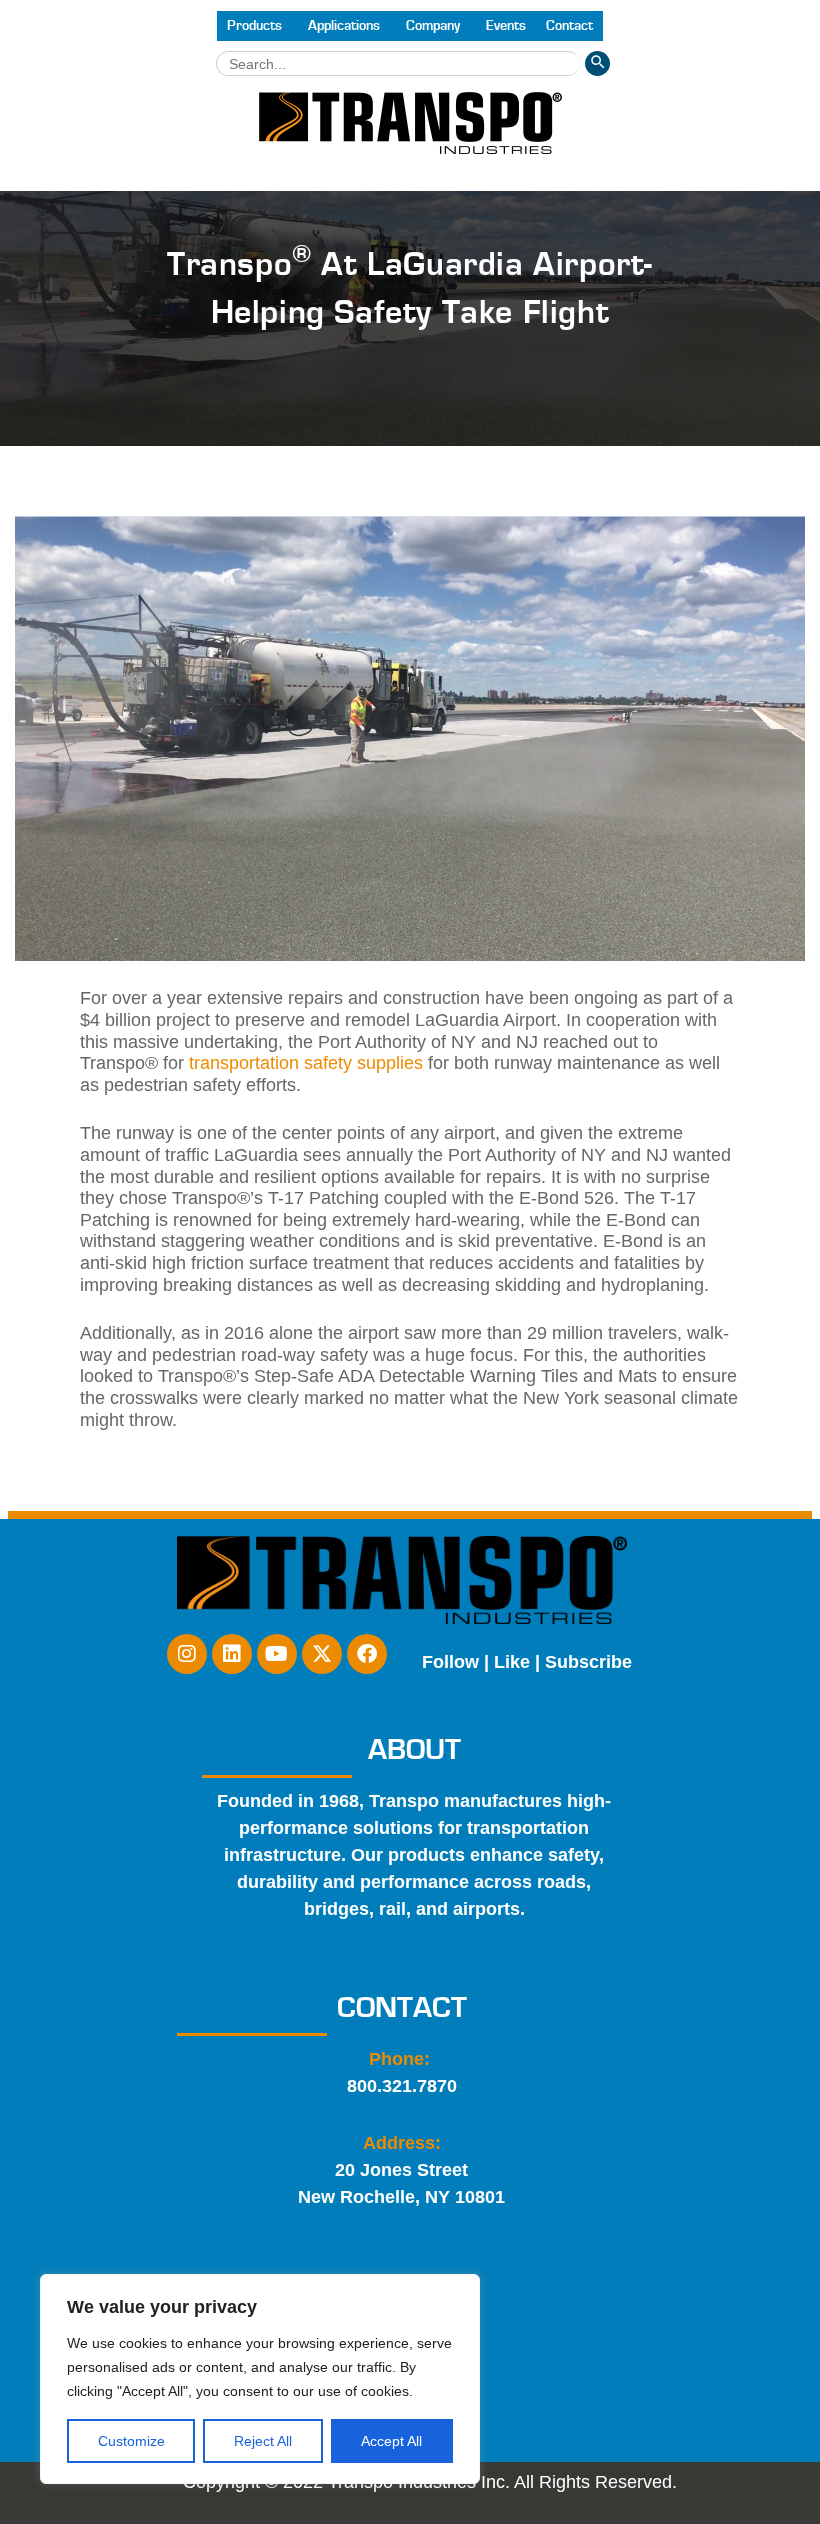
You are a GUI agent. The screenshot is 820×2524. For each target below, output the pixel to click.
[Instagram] (187, 1654)
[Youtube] (277, 1654)
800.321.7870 (402, 2086)
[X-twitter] (322, 1654)
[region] (260, 2379)
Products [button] (254, 26)
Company (433, 26)
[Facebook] (367, 1654)
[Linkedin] (232, 1654)
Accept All (391, 2441)
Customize (131, 2441)
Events (506, 26)
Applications (344, 26)
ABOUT (414, 1750)
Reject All (263, 2441)
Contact (569, 26)
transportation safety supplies (306, 1063)
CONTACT (402, 2008)
